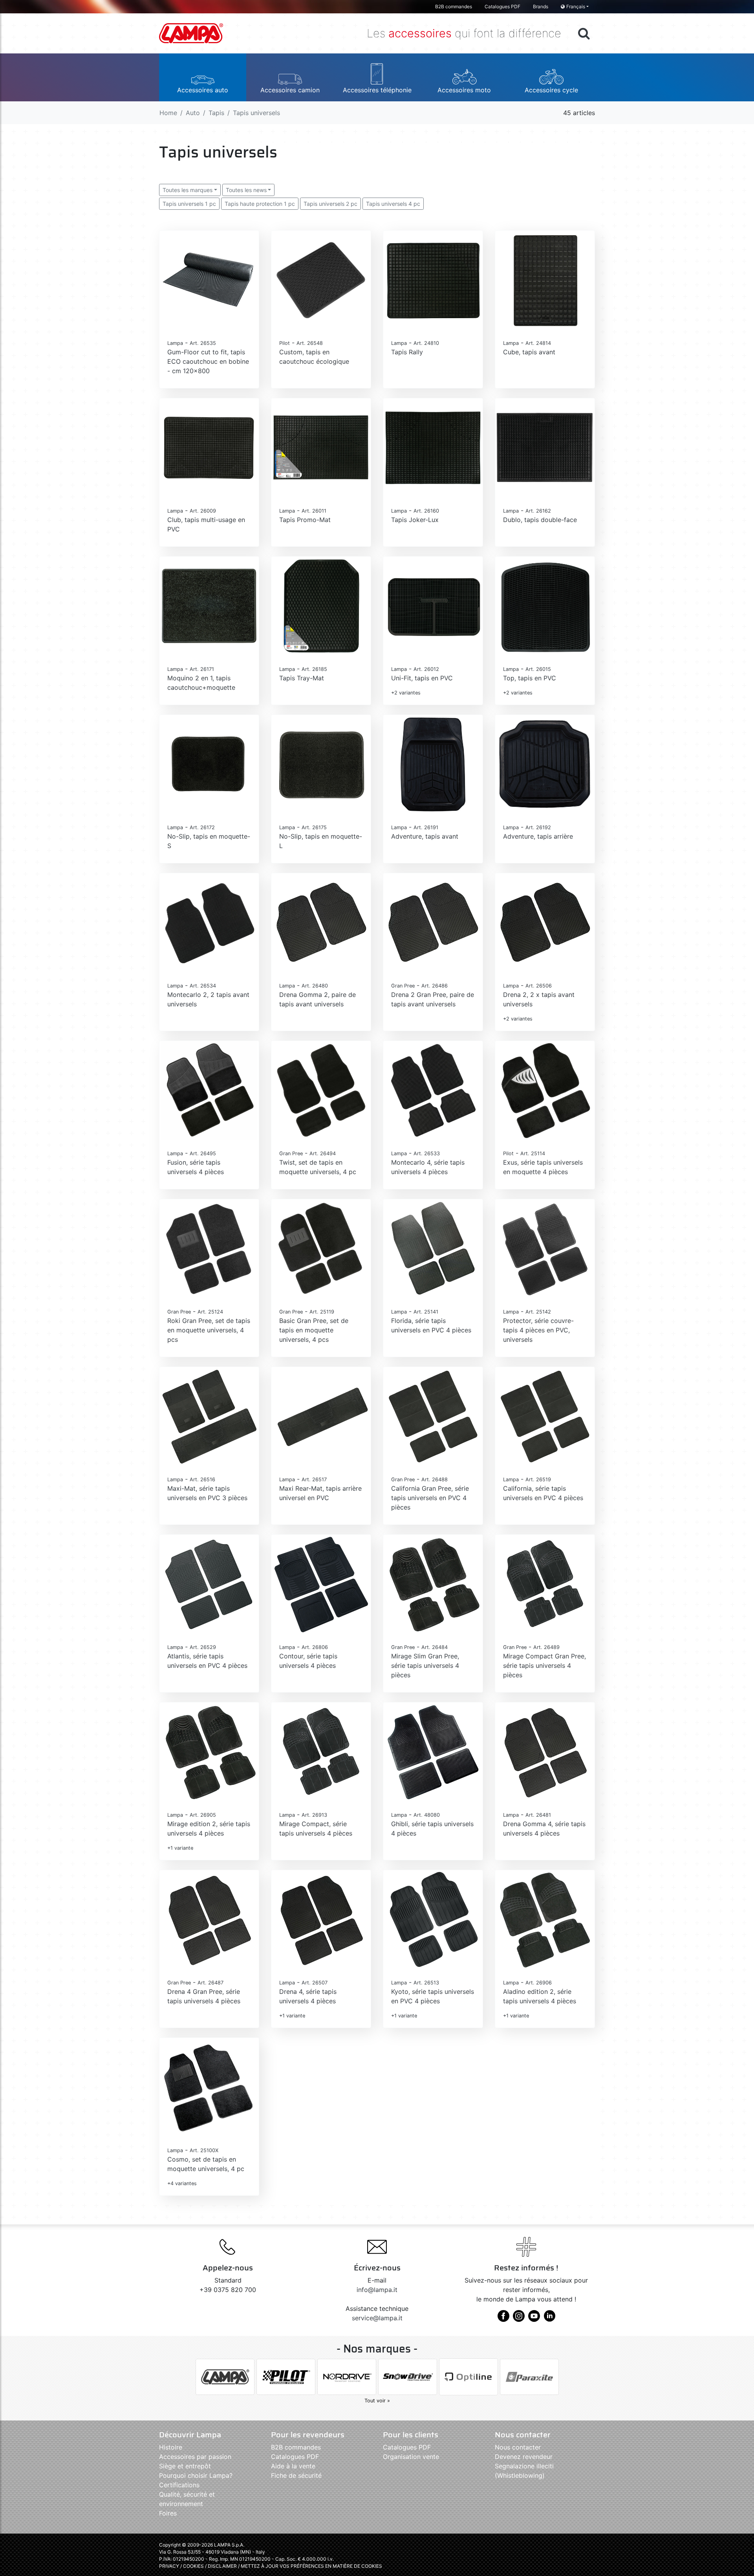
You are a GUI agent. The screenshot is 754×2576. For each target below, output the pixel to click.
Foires (168, 2513)
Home (168, 113)
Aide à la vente (293, 2466)
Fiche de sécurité (296, 2475)
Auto (193, 113)
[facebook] (503, 2319)
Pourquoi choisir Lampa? (196, 2475)
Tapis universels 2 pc (330, 204)
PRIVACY (169, 2566)
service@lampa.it (377, 2318)
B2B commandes (454, 6)
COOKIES (193, 2566)
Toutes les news (246, 190)
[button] (203, 77)
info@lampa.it (377, 2290)
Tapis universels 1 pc (189, 204)
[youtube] (534, 2319)
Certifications (179, 2485)
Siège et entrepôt (185, 2466)
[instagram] (519, 2319)
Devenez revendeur (524, 2457)
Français (576, 6)
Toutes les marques (188, 190)
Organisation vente (411, 2457)
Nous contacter (518, 2447)
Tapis (216, 113)
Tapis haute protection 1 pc (260, 204)
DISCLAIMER (223, 2566)
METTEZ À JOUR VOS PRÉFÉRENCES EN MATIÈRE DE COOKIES (311, 2566)
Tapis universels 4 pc (393, 204)
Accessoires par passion (195, 2457)
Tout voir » (377, 2401)
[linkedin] (549, 2319)
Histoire (171, 2447)
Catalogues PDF (502, 6)
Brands (541, 6)
